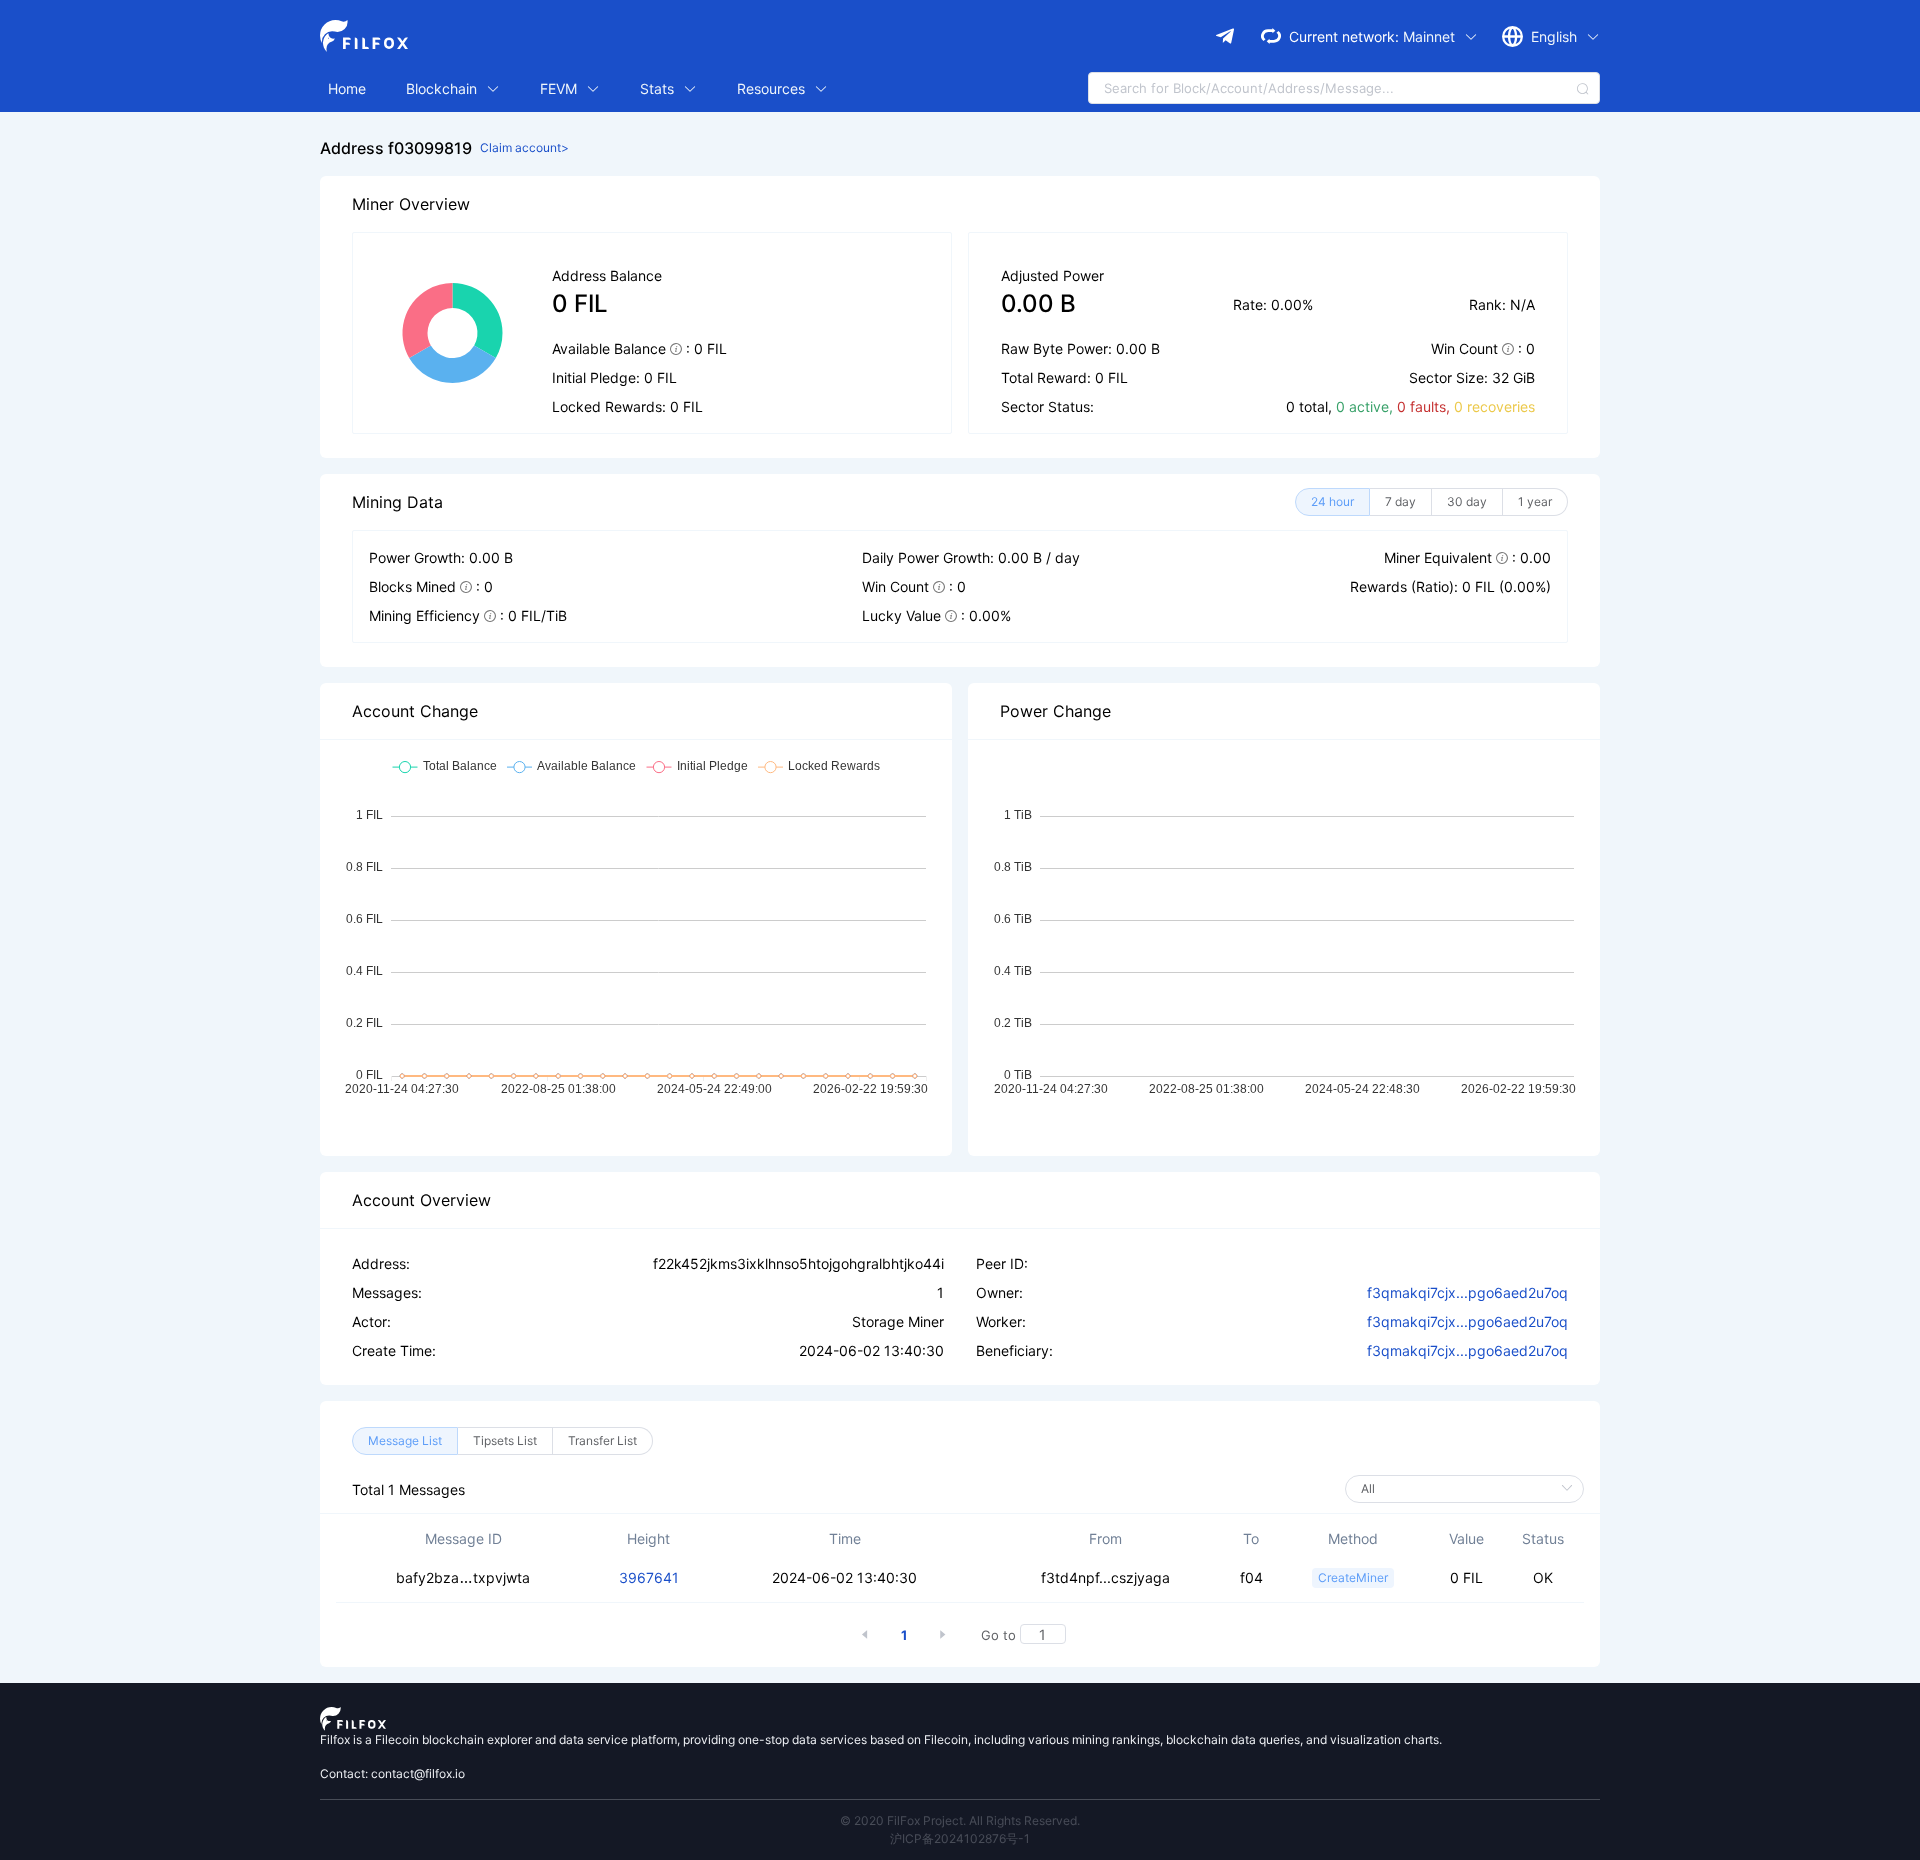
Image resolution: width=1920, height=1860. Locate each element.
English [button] (1556, 36)
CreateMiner (1353, 1577)
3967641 (649, 1577)
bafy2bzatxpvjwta (463, 1577)
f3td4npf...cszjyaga (1105, 1577)
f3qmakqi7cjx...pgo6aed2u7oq (1467, 1292)
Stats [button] (659, 88)
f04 (1251, 1577)
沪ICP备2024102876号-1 (960, 1838)
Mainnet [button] (1431, 36)
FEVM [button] (560, 88)
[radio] (1332, 502)
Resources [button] (773, 88)
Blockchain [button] (443, 88)
